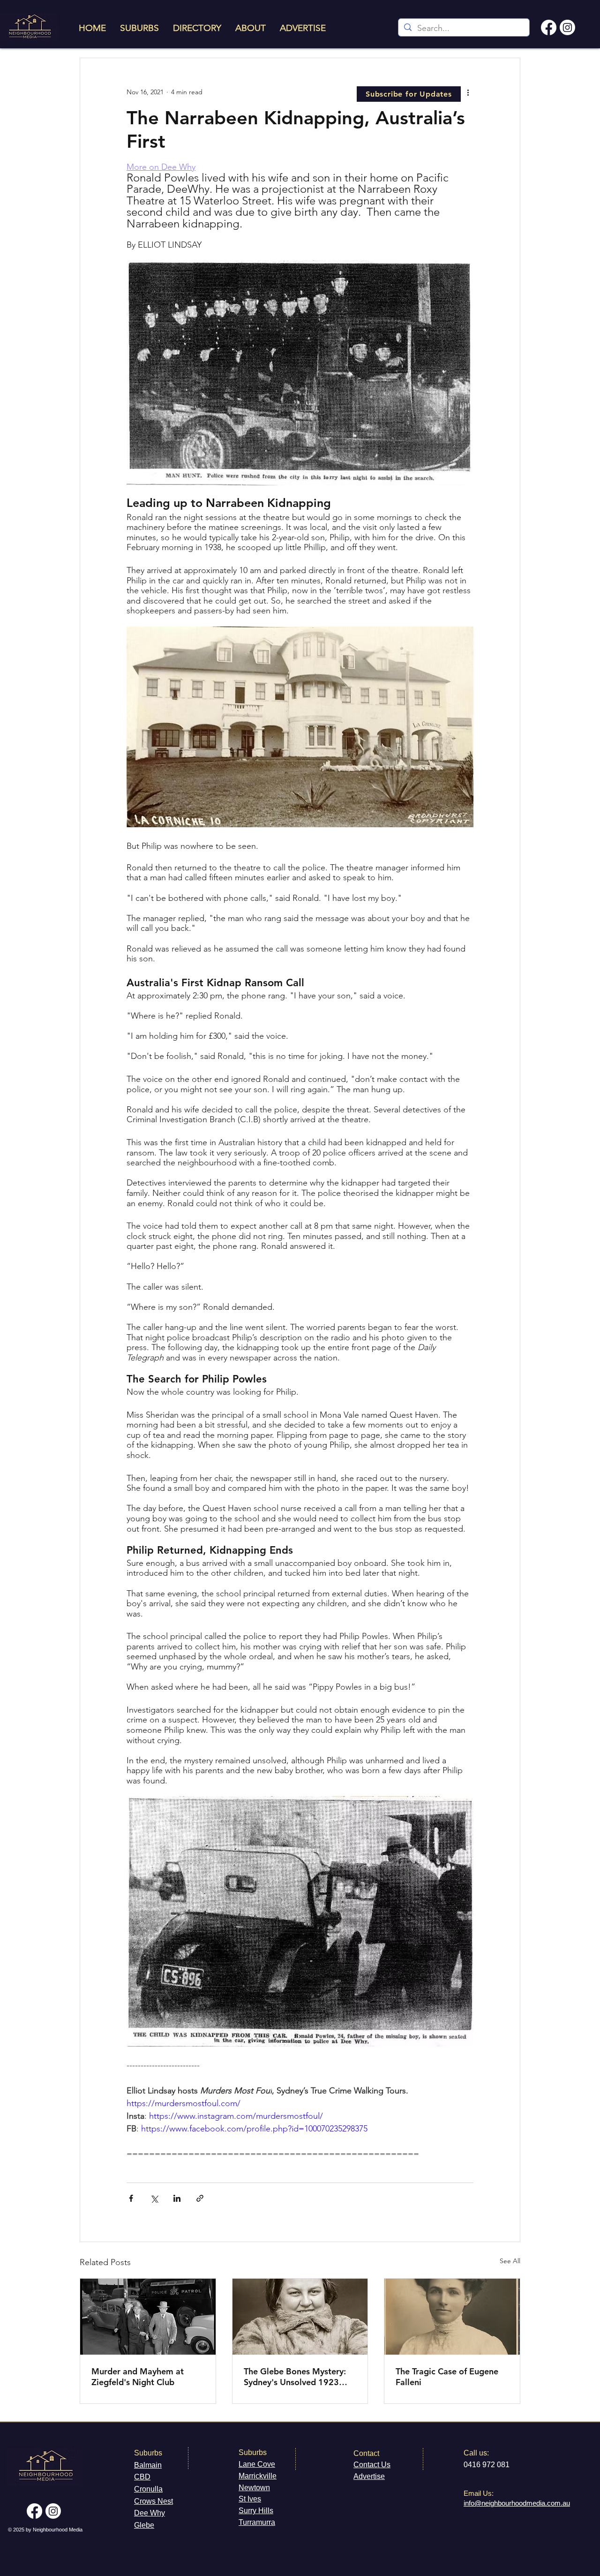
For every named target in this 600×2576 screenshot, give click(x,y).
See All (510, 2261)
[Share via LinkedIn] (177, 2198)
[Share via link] (200, 2198)
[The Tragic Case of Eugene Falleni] (452, 2317)
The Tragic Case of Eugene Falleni (447, 2377)
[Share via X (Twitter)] (154, 2198)
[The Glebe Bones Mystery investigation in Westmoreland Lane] (300, 2317)
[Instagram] (567, 27)
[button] (409, 94)
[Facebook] (549, 27)
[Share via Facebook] (131, 2198)
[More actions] (468, 92)
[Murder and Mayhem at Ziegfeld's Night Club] (148, 2317)
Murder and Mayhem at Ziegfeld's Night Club (138, 2377)
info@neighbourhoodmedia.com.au (517, 2503)
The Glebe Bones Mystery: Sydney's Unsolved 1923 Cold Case (295, 2377)
